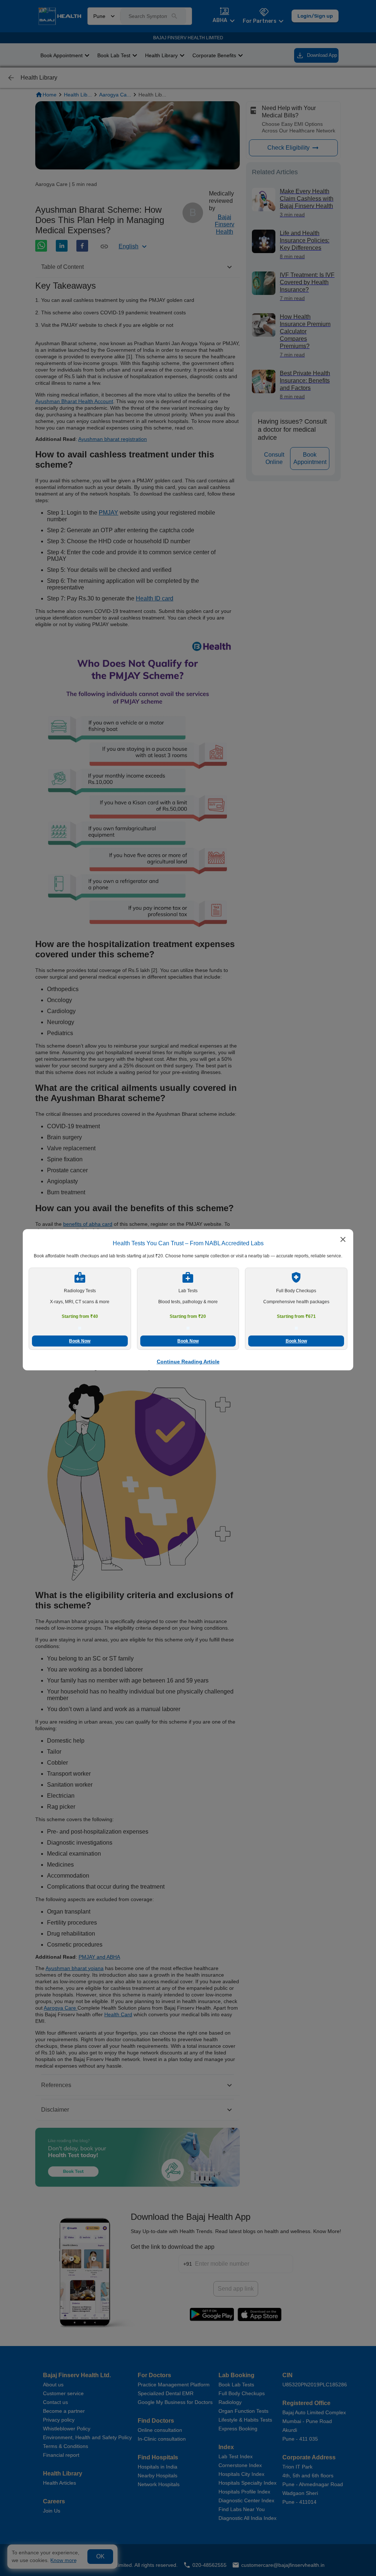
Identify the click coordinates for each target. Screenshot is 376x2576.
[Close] (343, 1240)
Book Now (80, 1341)
